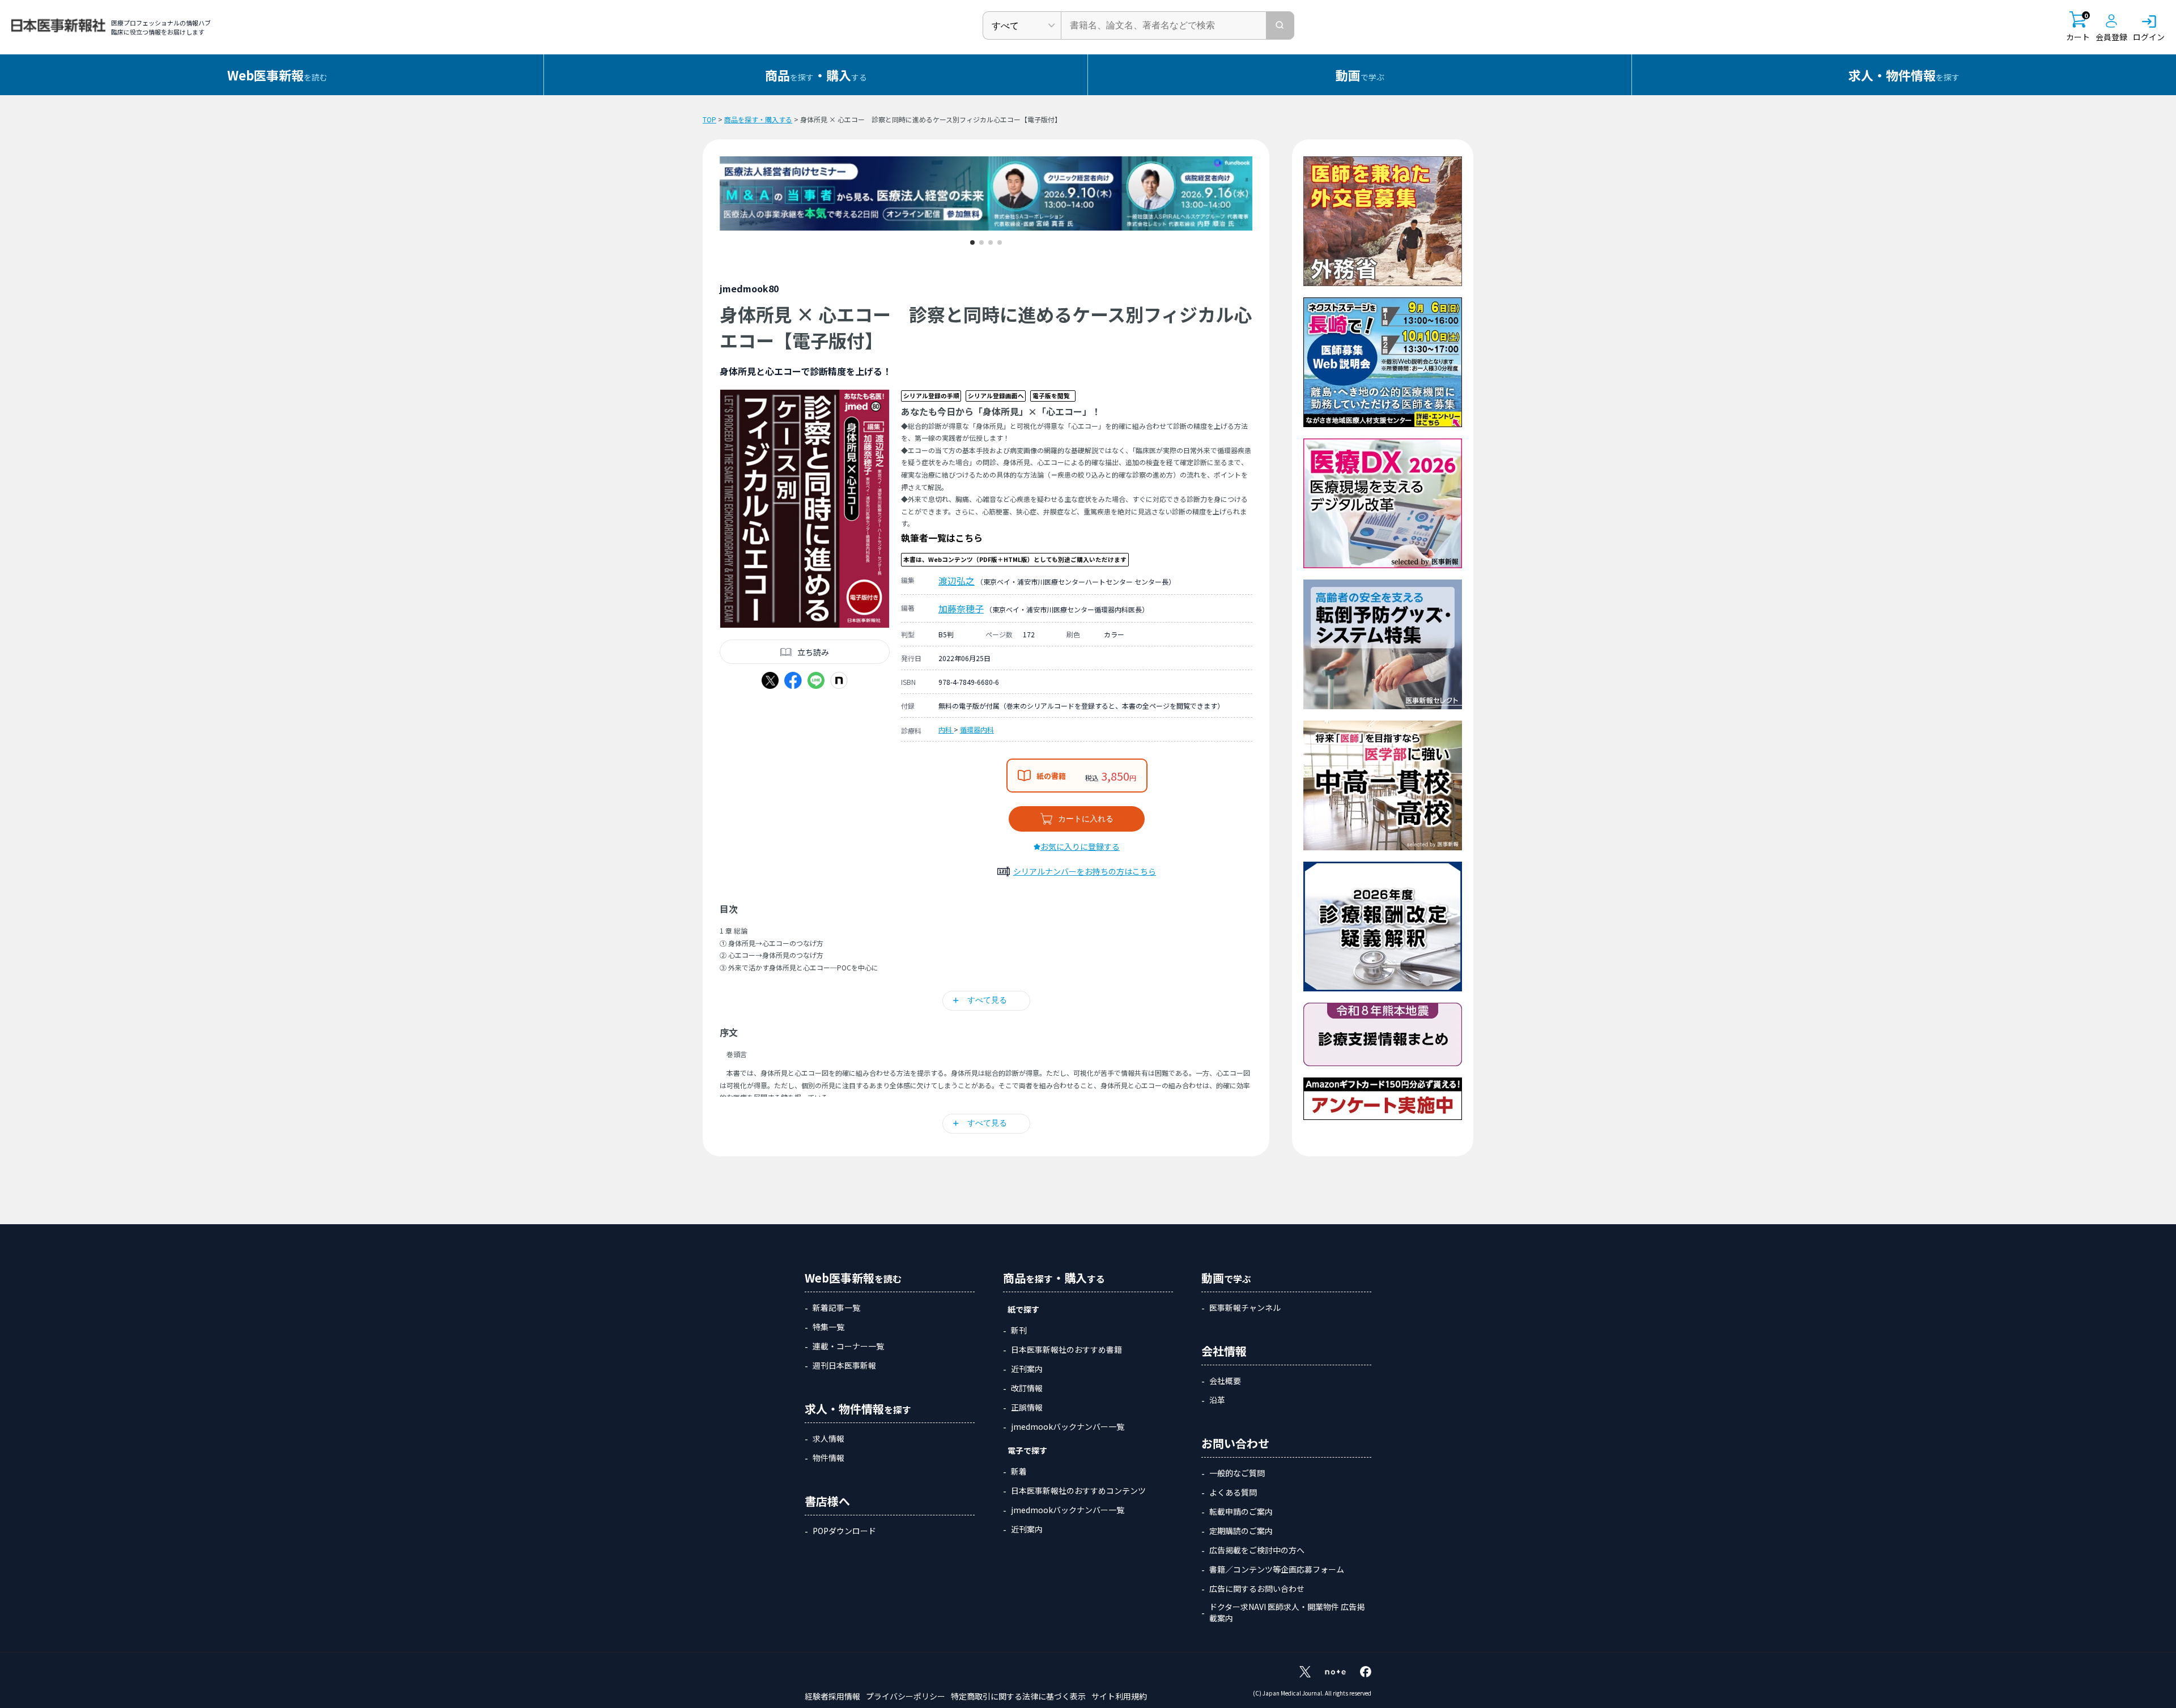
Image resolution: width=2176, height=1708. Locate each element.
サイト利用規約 (1119, 1696)
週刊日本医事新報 (844, 1365)
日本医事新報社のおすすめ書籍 (1066, 1349)
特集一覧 (828, 1327)
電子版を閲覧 (1051, 396)
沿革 (1217, 1400)
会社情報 (1224, 1351)
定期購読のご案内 (1241, 1531)
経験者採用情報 (832, 1696)
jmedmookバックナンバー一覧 (1068, 1426)
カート (2078, 27)
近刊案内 (1027, 1369)
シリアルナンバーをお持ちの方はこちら (1085, 871)
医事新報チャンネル (1245, 1307)
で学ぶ (1360, 75)
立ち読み (813, 652)
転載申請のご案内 (1241, 1511)
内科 (946, 729)
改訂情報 (1027, 1388)
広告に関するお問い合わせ (1257, 1588)
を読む (277, 75)
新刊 (1019, 1330)
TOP (709, 119)
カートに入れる (1086, 819)
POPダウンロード (844, 1531)
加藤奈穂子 (961, 608)
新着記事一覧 (836, 1307)
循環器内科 (977, 729)
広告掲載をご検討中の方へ (1257, 1550)
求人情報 (828, 1438)
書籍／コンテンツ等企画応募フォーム (1277, 1569)
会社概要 (1225, 1381)
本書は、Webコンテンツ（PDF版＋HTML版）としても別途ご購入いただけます (1015, 559)
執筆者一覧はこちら (942, 538)
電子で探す (1027, 1450)
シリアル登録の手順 (931, 396)
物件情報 (828, 1458)
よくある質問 (1233, 1492)
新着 (1019, 1471)
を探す (1904, 75)
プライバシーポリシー (906, 1696)
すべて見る (987, 1000)
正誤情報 (1027, 1407)
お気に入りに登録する (1080, 846)
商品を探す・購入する (758, 119)
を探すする (816, 75)
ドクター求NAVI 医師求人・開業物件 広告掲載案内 (1287, 1612)
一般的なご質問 (1237, 1473)
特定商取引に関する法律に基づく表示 (1018, 1696)
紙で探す (1023, 1309)
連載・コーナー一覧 (848, 1346)
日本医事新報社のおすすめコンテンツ (1078, 1490)
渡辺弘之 (957, 581)
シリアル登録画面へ (996, 396)
